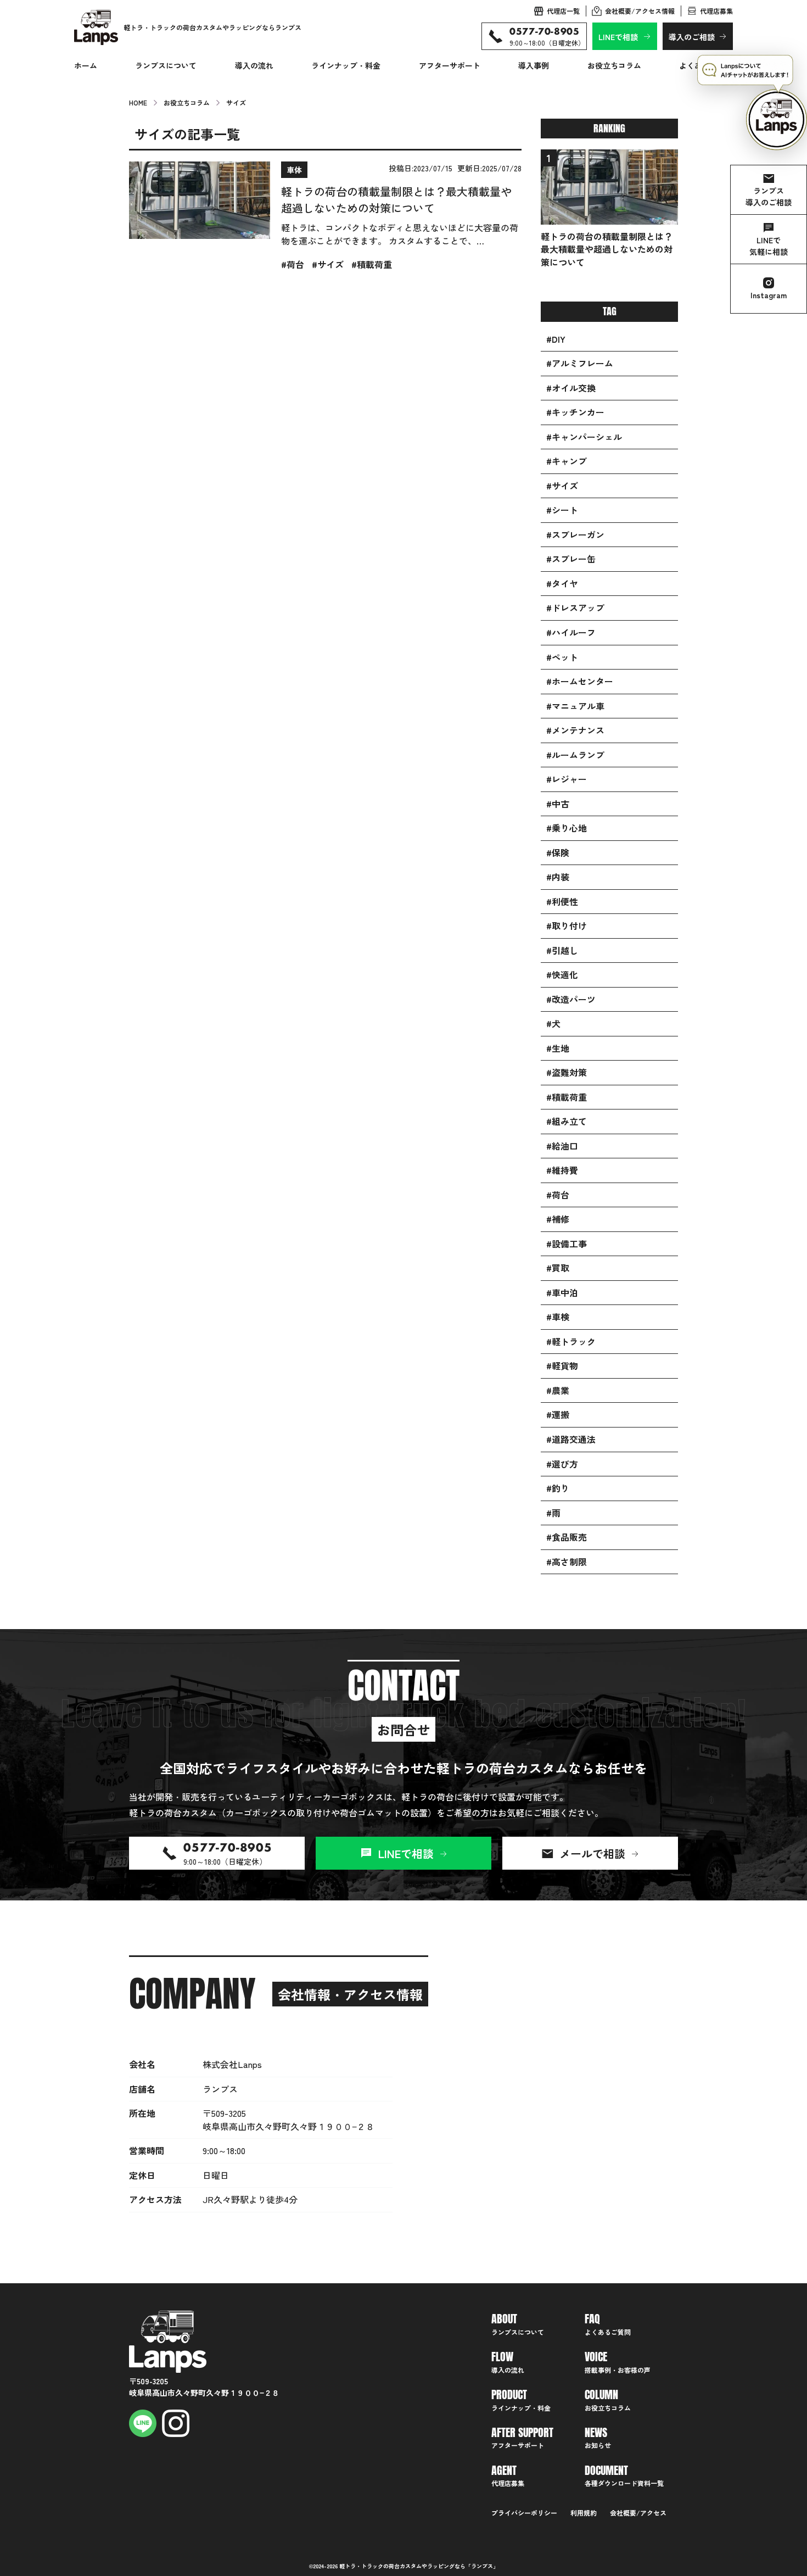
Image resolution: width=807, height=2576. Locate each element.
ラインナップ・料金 (346, 65)
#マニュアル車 (575, 706)
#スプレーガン (575, 535)
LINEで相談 (618, 37)
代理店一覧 (563, 11)
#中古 (558, 804)
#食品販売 (567, 1537)
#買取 (558, 1268)
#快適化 (562, 975)
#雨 (553, 1513)
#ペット (562, 657)
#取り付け (567, 926)
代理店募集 (716, 11)
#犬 (553, 1024)
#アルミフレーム (580, 363)
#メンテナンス (575, 730)
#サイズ (562, 486)
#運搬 (558, 1415)
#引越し (562, 950)
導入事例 (534, 65)
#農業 (558, 1390)
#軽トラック (571, 1342)
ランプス (482, 2566)
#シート (562, 510)
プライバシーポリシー (524, 2513)
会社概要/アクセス (638, 2513)
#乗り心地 (567, 828)
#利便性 (562, 902)
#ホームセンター (580, 681)
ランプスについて (166, 65)
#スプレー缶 (571, 559)
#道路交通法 (571, 1439)
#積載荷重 (567, 1097)
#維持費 (562, 1170)
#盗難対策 (567, 1072)
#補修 (558, 1219)
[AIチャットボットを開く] (752, 103)
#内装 (558, 877)
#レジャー (567, 779)
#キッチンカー (575, 412)
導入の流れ (254, 65)
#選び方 (562, 1464)
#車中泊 (562, 1293)
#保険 (558, 853)
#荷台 (558, 1195)
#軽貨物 (562, 1366)
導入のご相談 (692, 37)
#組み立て (567, 1121)
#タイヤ (562, 584)
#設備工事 (567, 1244)
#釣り (558, 1488)
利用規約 (584, 2513)
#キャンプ (567, 461)
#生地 (558, 1048)
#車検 (558, 1317)
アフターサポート (450, 65)
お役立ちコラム (614, 65)
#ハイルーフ (571, 632)
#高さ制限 (567, 1562)
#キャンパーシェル (584, 437)
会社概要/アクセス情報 (640, 11)
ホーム (86, 65)
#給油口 (562, 1146)
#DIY (556, 339)
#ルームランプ (575, 755)
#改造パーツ (571, 999)
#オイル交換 (571, 388)
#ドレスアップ (575, 608)
